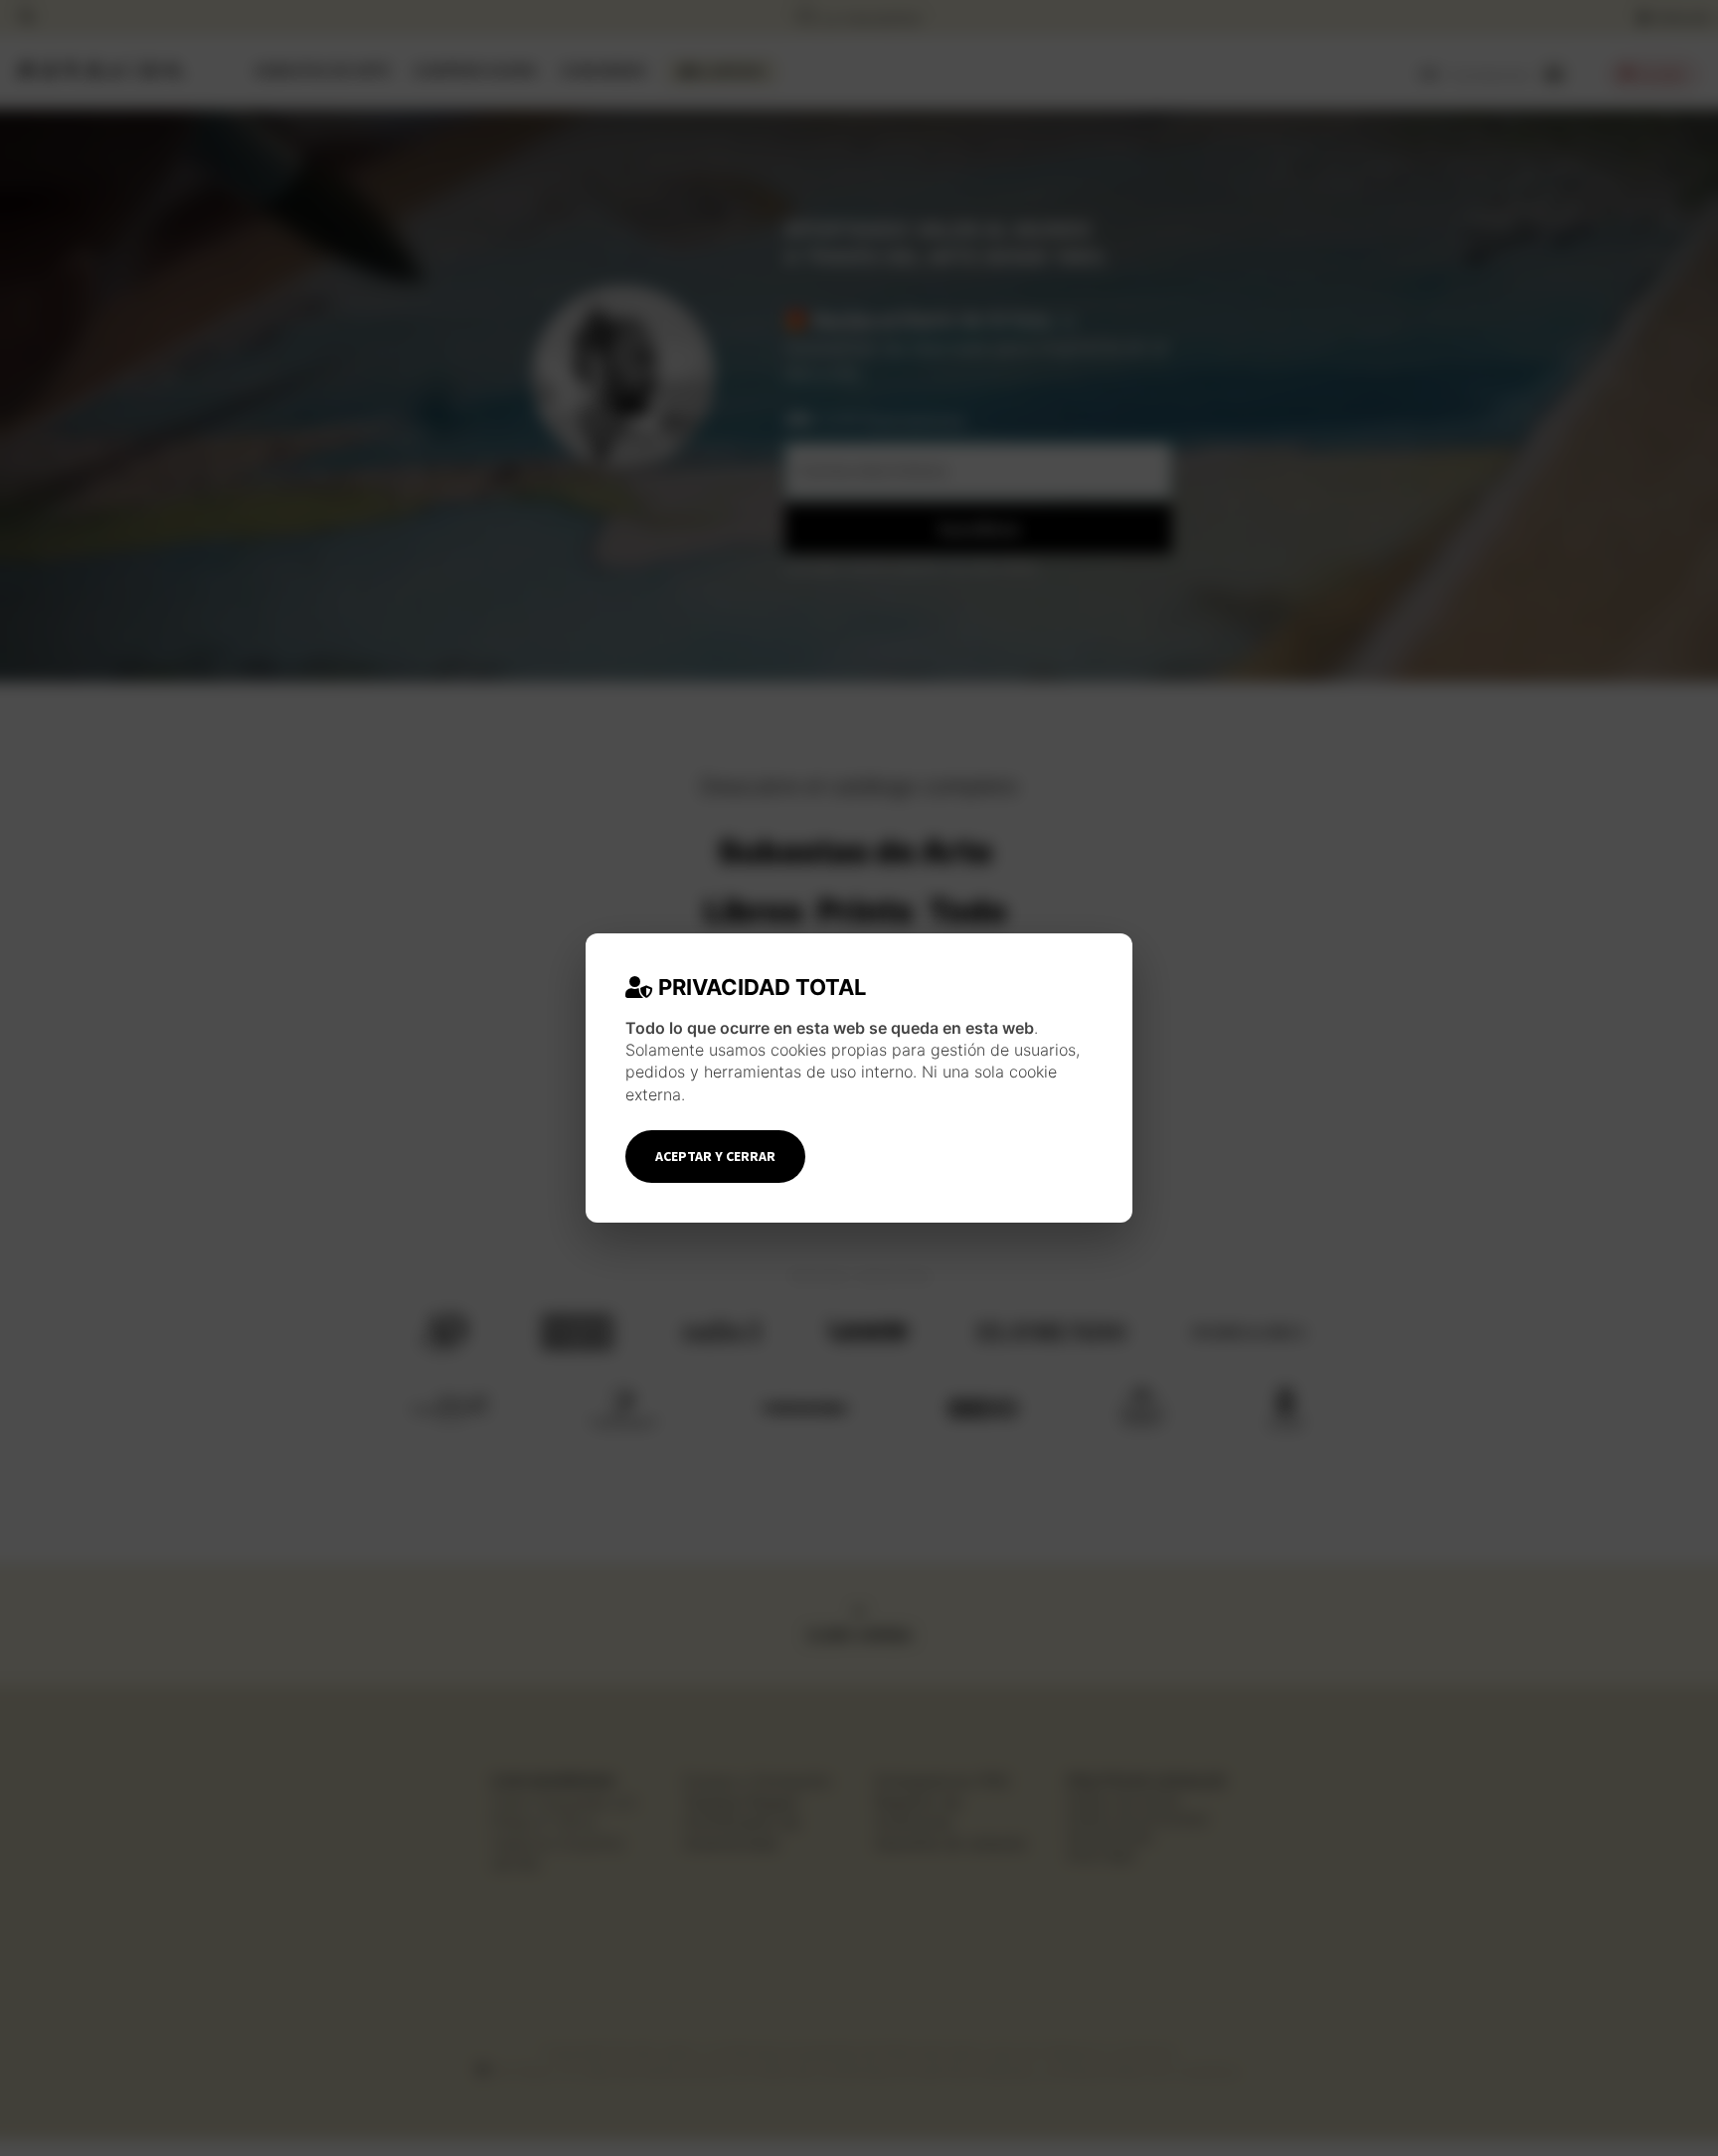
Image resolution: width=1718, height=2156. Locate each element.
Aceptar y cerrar (715, 1156)
